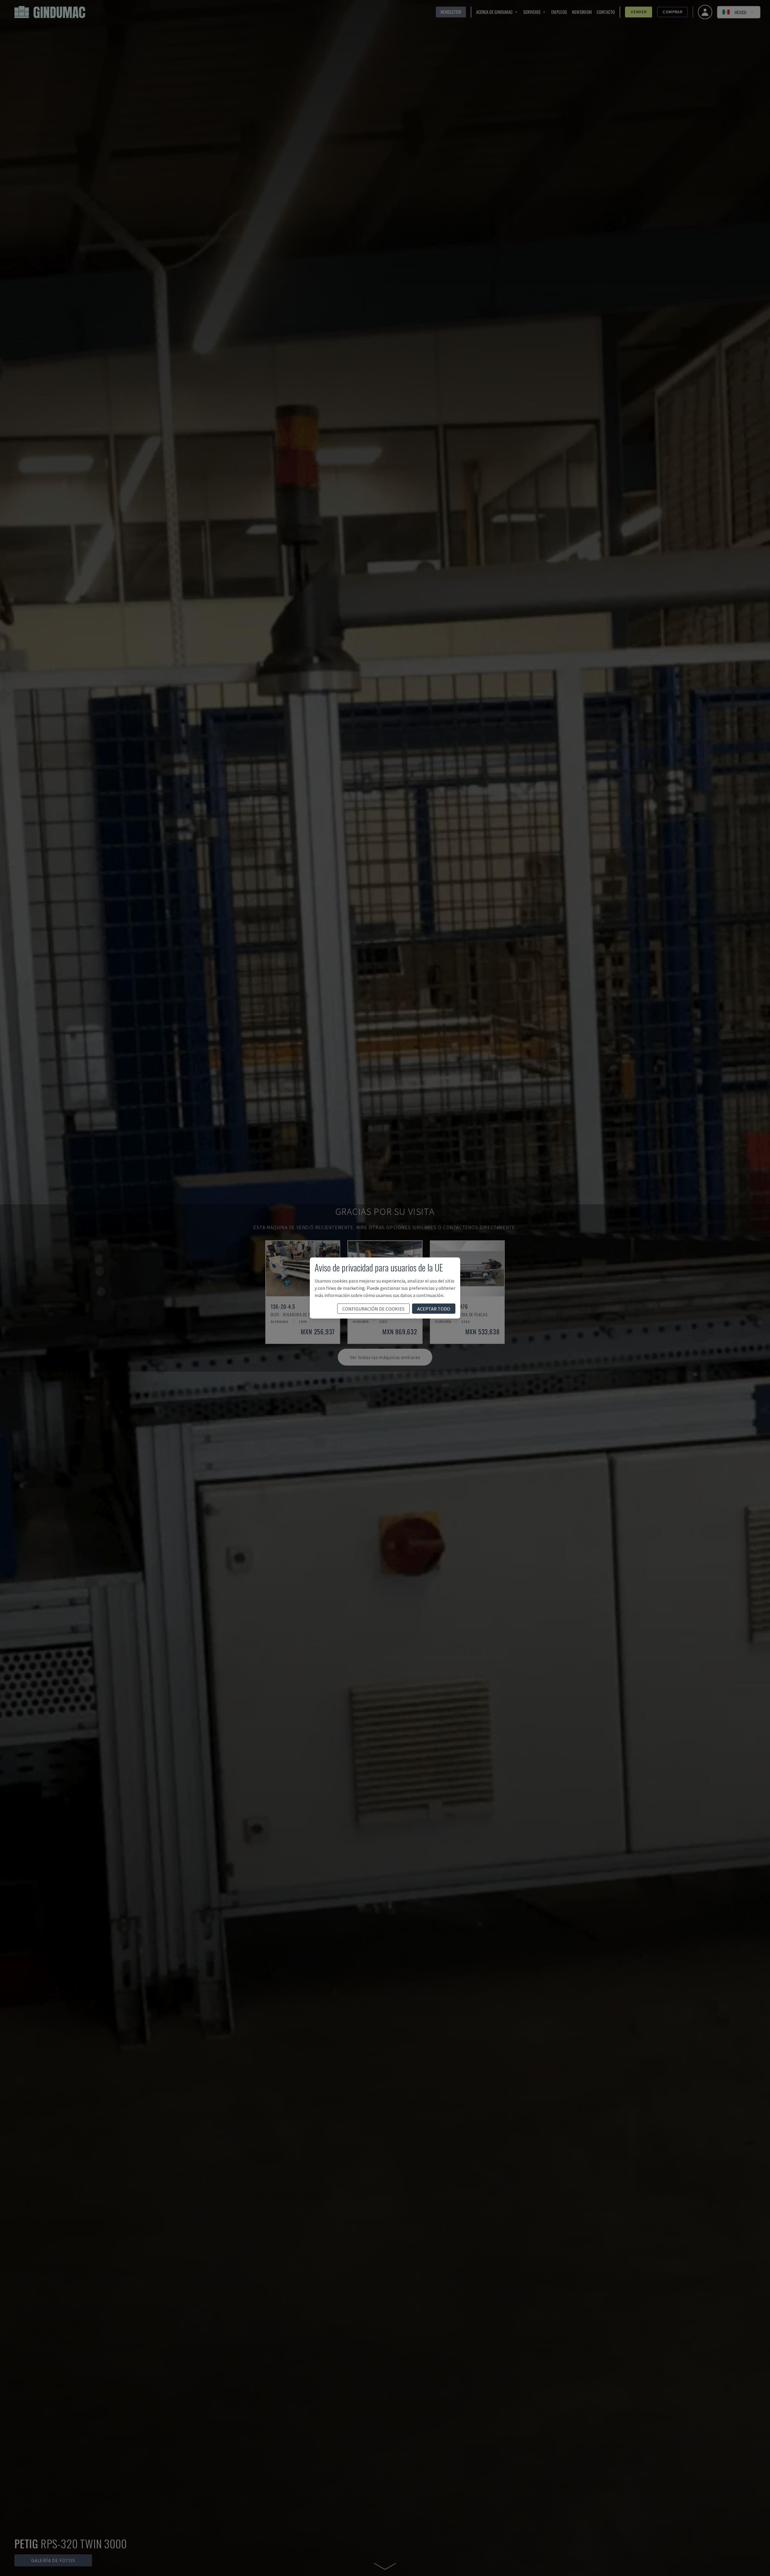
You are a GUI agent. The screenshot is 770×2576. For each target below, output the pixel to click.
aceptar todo (434, 1309)
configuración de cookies (373, 1309)
